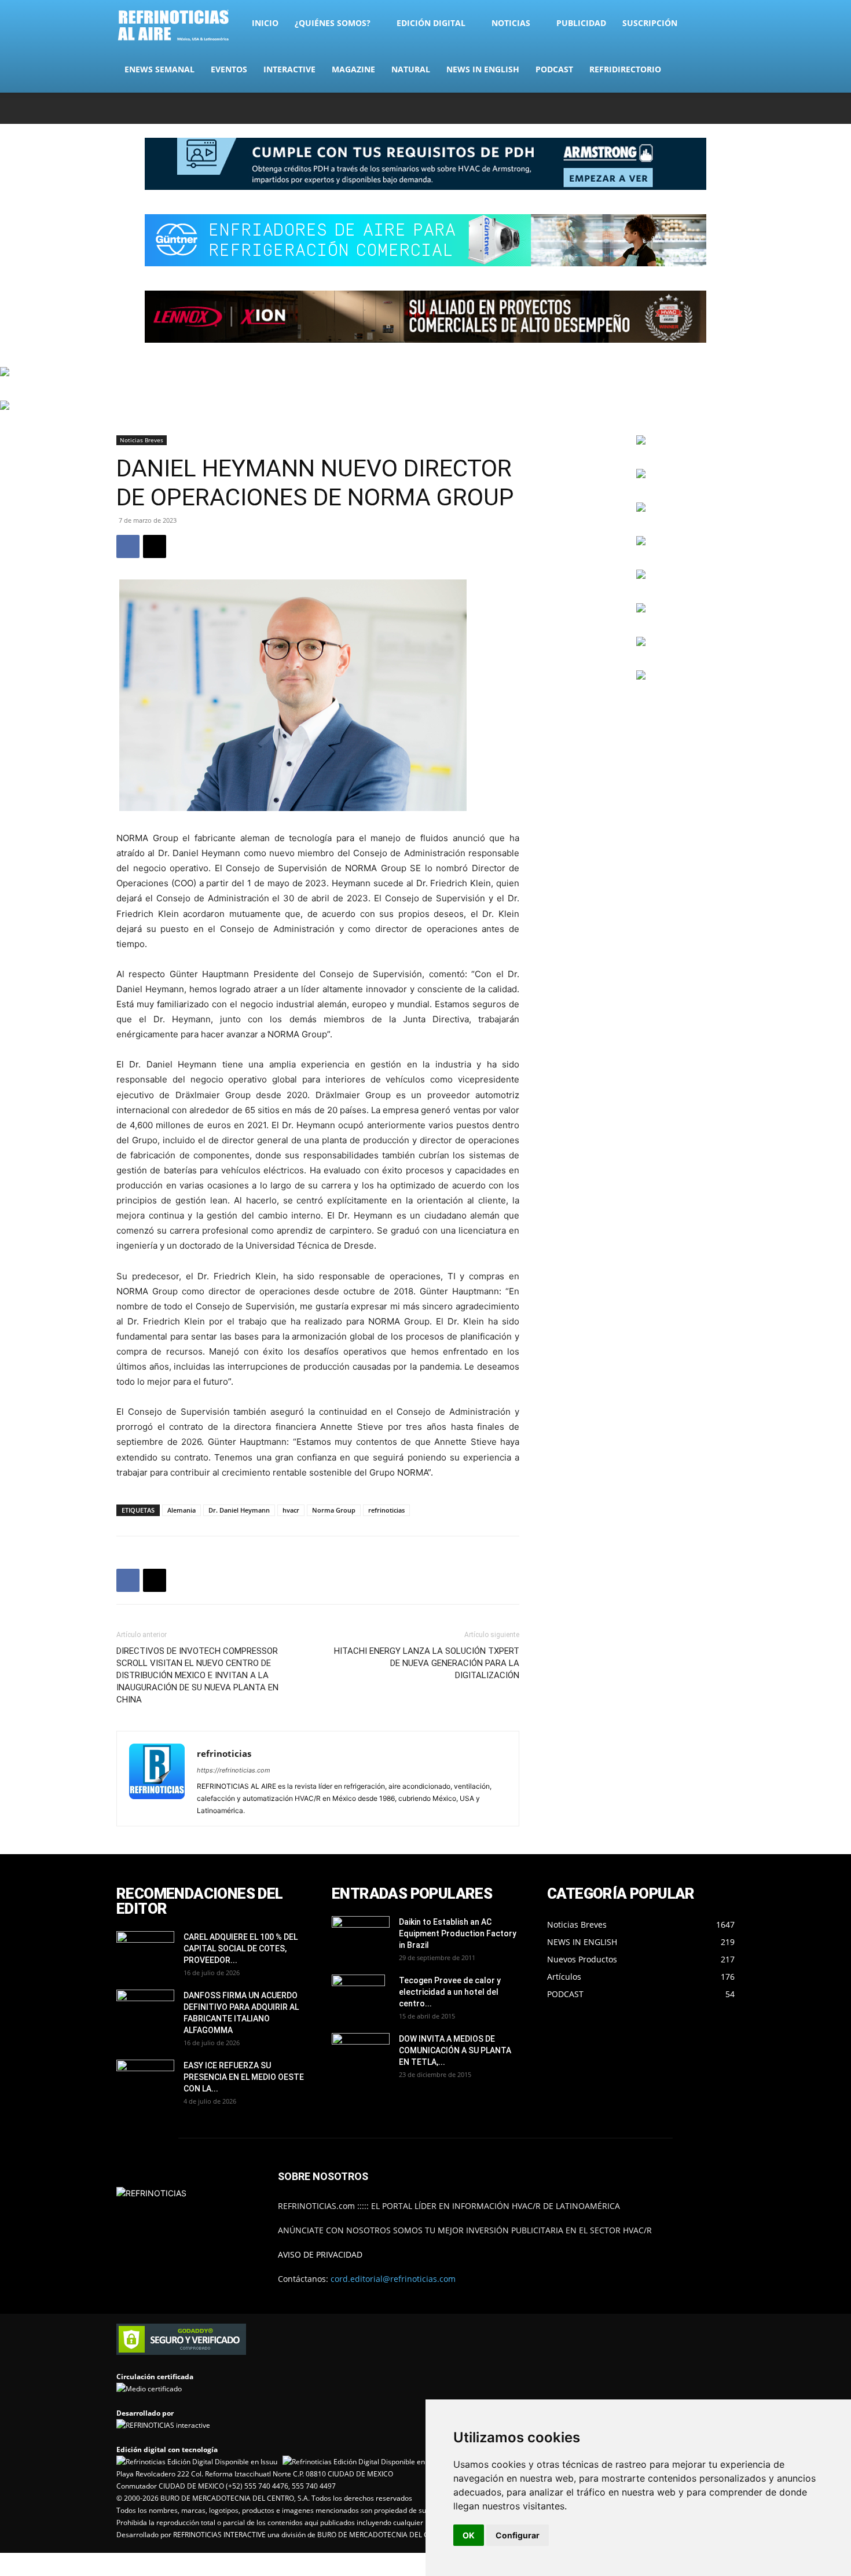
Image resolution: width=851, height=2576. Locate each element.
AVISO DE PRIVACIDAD (320, 2254)
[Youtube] (726, 108)
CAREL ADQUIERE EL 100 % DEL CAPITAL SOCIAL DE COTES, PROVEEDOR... (241, 1948)
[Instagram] (669, 108)
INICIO (265, 23)
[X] (688, 108)
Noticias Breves (142, 440)
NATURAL (411, 69)
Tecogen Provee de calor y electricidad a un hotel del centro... (450, 1992)
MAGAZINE (353, 69)
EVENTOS (229, 69)
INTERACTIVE (289, 69)
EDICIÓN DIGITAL (431, 23)
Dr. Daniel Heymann (239, 1510)
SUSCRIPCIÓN (650, 23)
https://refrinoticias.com (234, 1770)
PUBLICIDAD (581, 23)
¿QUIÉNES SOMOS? (333, 23)
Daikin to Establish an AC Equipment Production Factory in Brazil (458, 1933)
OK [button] (469, 2535)
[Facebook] (650, 108)
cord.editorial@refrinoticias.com (393, 2279)
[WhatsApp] (707, 108)
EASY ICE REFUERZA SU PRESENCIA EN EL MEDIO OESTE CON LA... (244, 2077)
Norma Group (334, 1510)
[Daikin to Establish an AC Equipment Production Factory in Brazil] (361, 1936)
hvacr (291, 1510)
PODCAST (554, 69)
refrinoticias (386, 1510)
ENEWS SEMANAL (159, 69)
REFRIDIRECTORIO (625, 69)
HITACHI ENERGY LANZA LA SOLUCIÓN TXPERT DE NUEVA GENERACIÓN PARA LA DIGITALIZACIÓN (427, 1663)
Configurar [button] (518, 2535)
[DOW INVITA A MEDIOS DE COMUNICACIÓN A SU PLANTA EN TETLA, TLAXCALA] (361, 2050)
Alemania (181, 1510)
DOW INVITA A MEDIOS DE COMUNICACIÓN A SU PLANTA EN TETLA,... (455, 2050)
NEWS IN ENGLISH (483, 69)
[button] (721, 24)
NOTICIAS (511, 23)
